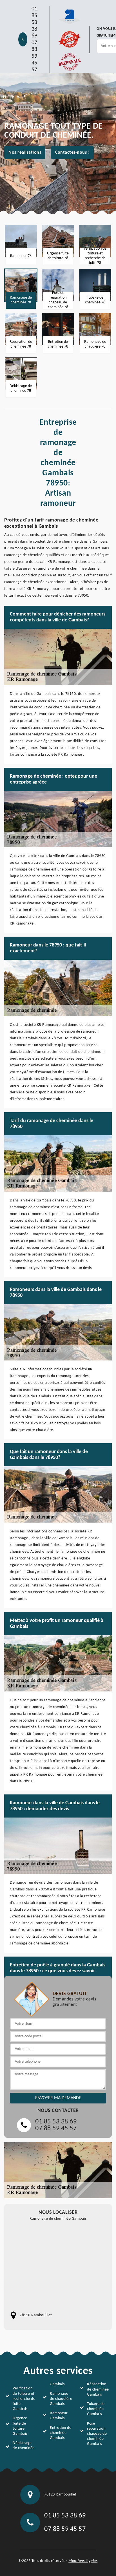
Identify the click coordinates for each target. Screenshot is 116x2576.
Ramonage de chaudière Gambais (61, 2399)
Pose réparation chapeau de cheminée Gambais (97, 2434)
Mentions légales (83, 2561)
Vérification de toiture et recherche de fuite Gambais (24, 2399)
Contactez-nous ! (72, 153)
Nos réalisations (25, 153)
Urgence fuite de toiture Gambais (20, 2426)
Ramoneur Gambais (59, 2416)
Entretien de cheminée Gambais (61, 2433)
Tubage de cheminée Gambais (96, 2409)
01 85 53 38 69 (34, 23)
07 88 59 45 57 (34, 56)
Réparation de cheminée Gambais (98, 2389)
